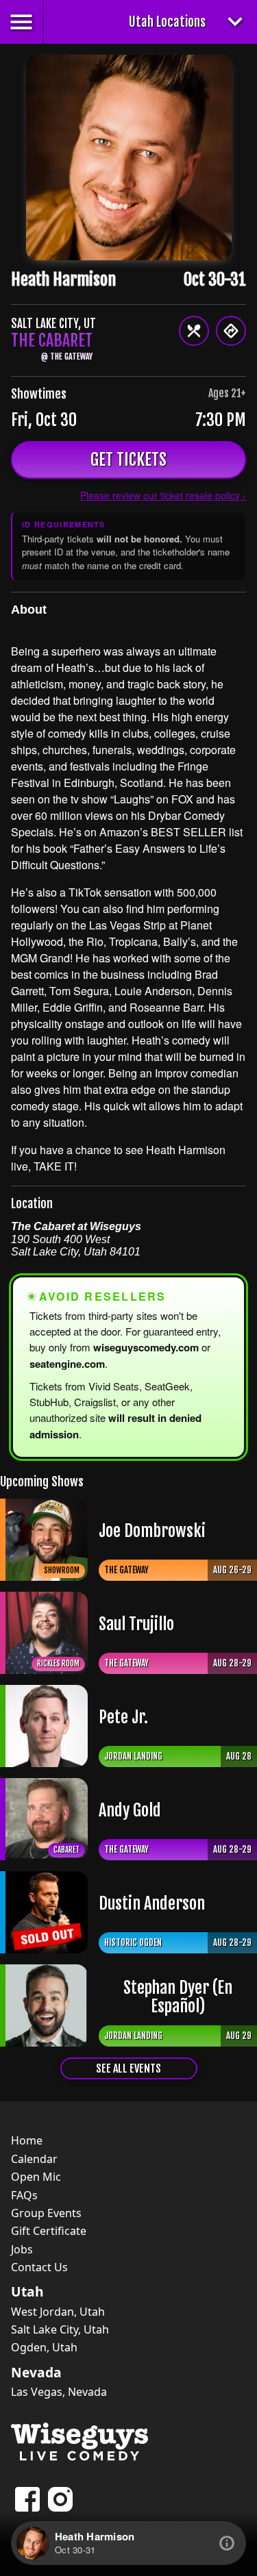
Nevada (36, 2373)
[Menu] (194, 331)
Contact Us (39, 2267)
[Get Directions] (231, 331)
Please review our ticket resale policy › (163, 495)
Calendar (34, 2159)
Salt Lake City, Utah (60, 2329)
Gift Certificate (49, 2231)
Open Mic (36, 2177)
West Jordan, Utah (58, 2312)
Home (27, 2140)
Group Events (46, 2213)
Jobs (22, 2249)
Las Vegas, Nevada (59, 2392)
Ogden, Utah (44, 2347)
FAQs (24, 2195)
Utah (27, 2292)
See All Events (128, 2068)
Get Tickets (128, 460)
